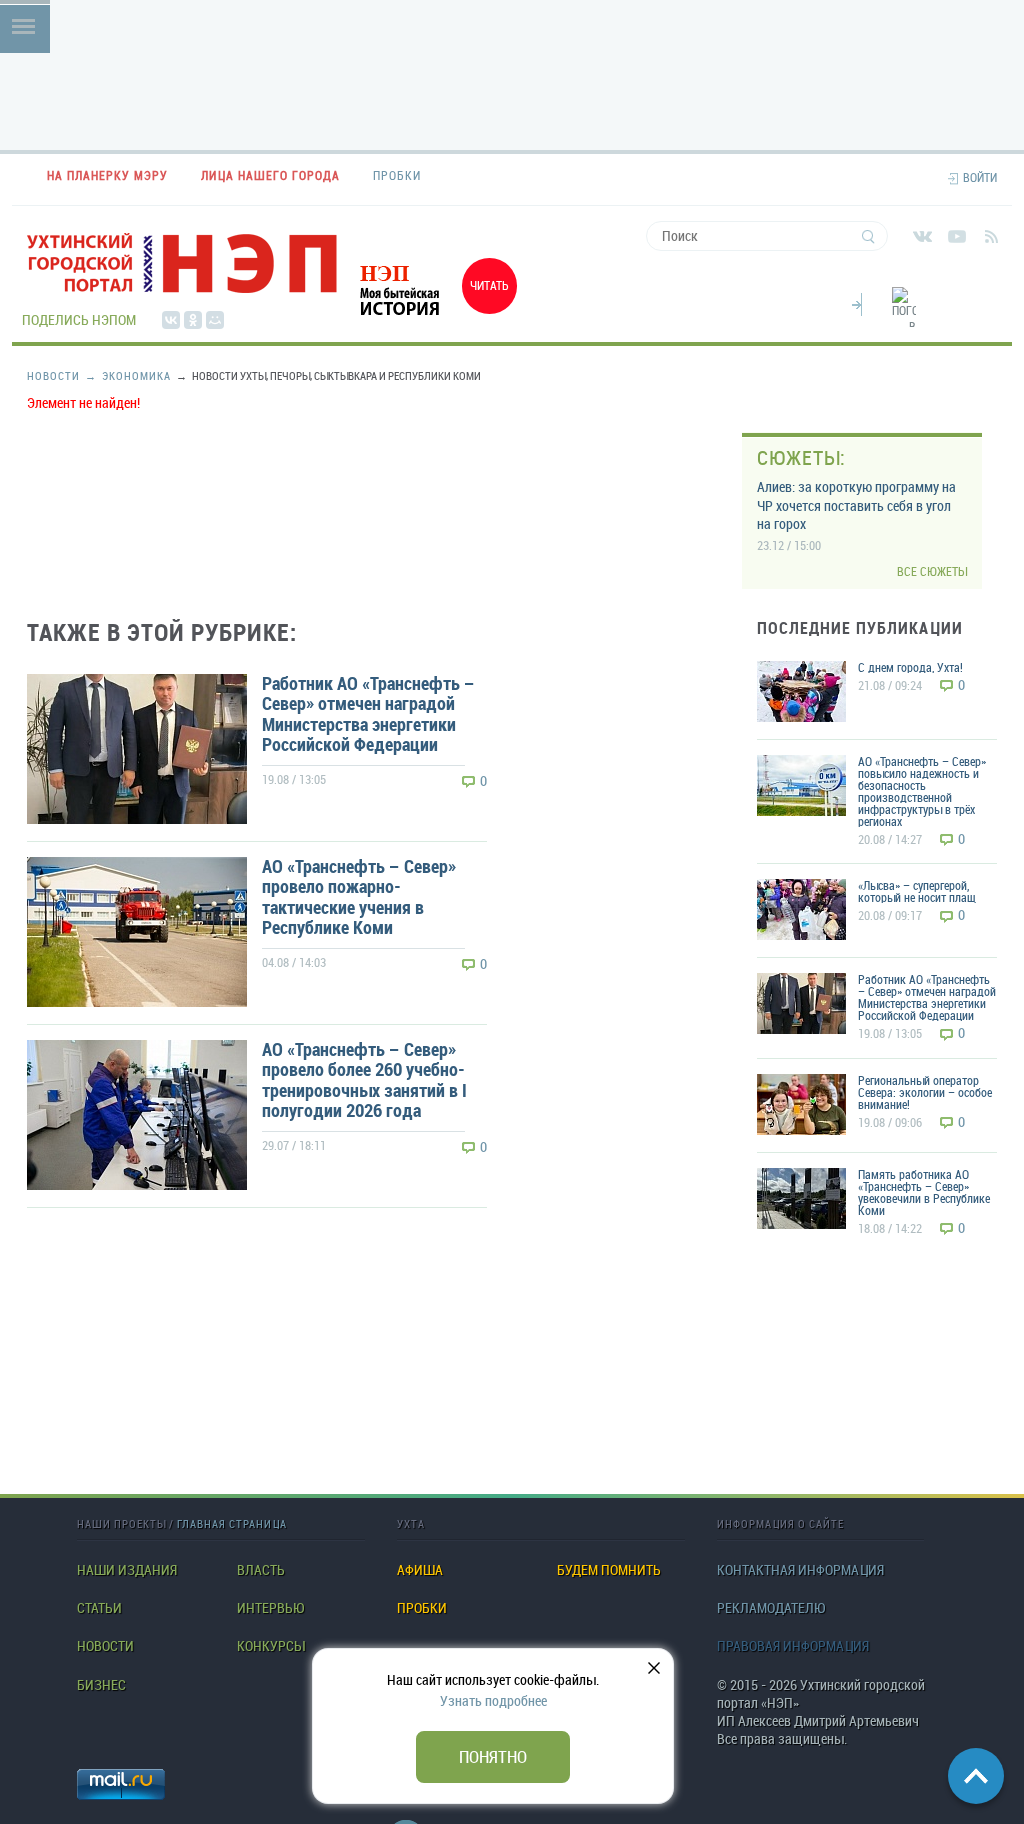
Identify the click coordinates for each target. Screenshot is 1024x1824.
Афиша (420, 1570)
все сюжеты (932, 571)
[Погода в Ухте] (904, 318)
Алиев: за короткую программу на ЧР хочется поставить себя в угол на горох (856, 504)
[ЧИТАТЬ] (432, 318)
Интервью (270, 1608)
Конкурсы (270, 1646)
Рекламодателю (771, 1608)
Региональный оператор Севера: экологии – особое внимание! (925, 1092)
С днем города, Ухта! (910, 667)
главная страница (232, 1523)
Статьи (99, 1608)
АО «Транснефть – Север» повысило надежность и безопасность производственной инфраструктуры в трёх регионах (922, 791)
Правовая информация (793, 1646)
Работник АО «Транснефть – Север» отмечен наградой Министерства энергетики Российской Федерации (368, 713)
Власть (261, 1570)
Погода (857, 301)
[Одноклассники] (193, 320)
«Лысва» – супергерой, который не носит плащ (917, 891)
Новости (53, 375)
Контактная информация (800, 1570)
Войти (980, 177)
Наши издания (127, 1570)
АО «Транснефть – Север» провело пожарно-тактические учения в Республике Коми (359, 896)
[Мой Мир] (215, 320)
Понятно (493, 1756)
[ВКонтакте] (171, 320)
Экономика (128, 375)
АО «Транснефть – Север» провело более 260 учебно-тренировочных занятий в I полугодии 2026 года (364, 1079)
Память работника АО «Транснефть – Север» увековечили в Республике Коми (924, 1192)
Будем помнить (609, 1570)
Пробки (422, 1608)
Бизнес (101, 1685)
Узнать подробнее (493, 1700)
